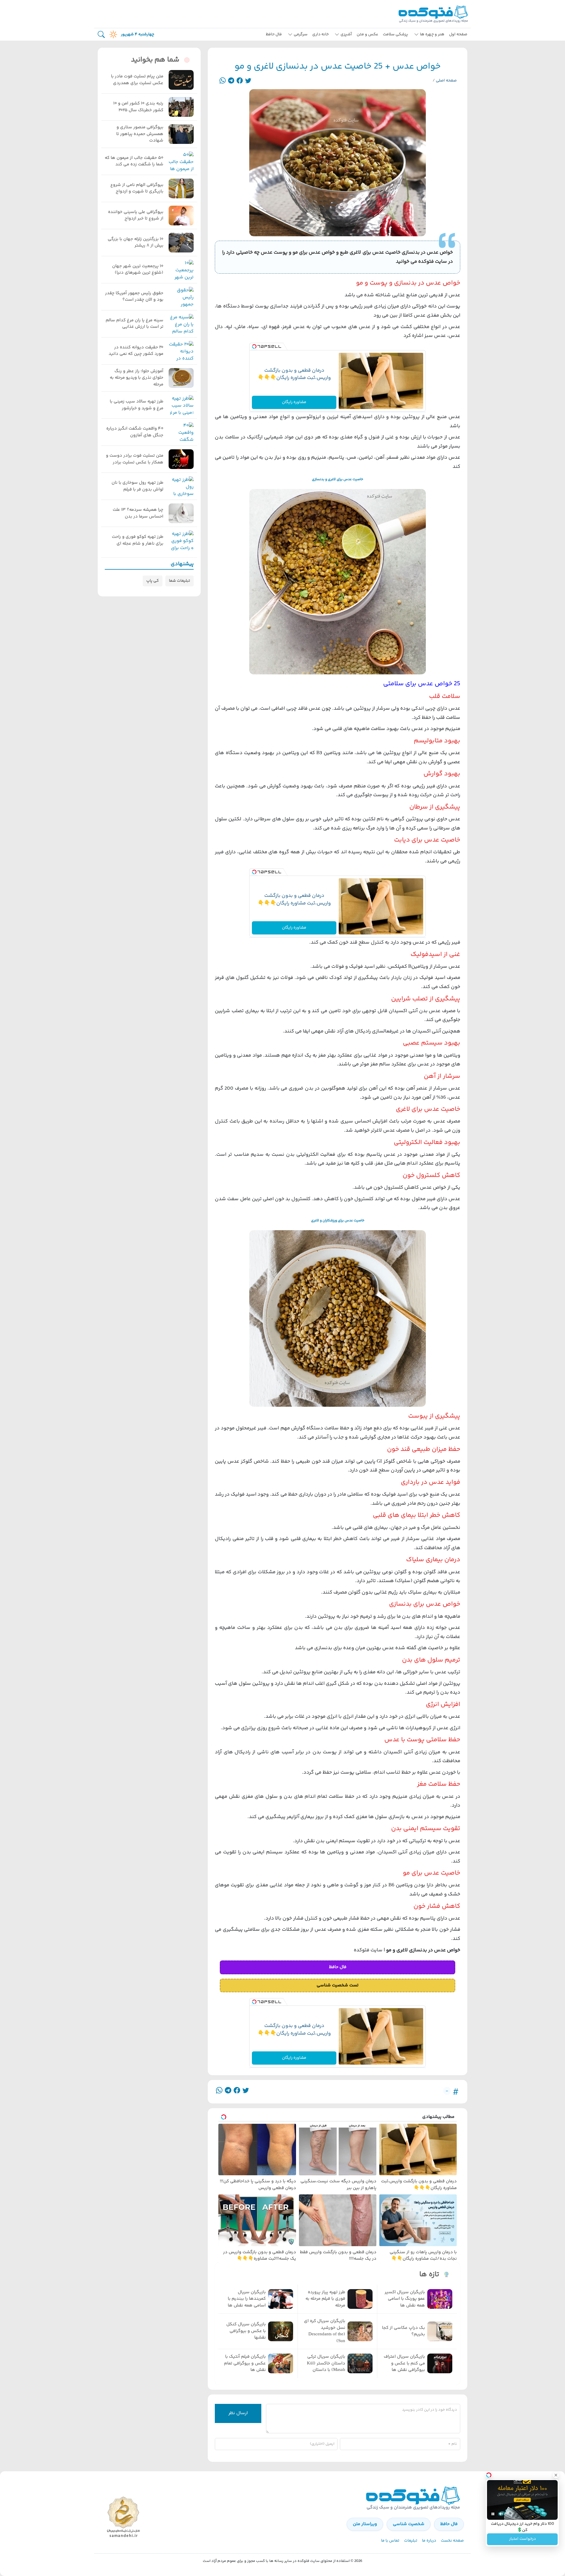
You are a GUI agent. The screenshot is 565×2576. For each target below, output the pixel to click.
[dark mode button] (112, 34)
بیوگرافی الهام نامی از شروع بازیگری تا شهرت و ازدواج (137, 188)
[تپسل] (254, 347)
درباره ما (429, 2541)
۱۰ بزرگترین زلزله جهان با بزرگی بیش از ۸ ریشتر (136, 243)
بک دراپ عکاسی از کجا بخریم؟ (403, 2331)
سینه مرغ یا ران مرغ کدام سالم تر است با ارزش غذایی (134, 324)
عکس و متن (367, 34)
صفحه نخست (452, 2541)
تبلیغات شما (180, 581)
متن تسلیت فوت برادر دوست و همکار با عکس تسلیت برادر (135, 459)
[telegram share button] (231, 81)
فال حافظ (274, 34)
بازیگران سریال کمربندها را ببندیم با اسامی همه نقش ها (247, 2299)
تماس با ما (390, 2541)
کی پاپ (153, 581)
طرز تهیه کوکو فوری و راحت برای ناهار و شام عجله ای (138, 540)
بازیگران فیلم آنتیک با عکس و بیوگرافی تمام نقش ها (245, 2363)
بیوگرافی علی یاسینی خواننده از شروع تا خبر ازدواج (136, 216)
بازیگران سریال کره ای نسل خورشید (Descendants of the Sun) (325, 2331)
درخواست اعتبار (522, 2539)
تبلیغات (411, 2541)
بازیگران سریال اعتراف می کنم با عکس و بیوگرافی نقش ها (404, 2363)
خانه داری (320, 34)
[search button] (101, 35)
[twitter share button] (248, 81)
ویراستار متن (365, 2524)
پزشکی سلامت (395, 34)
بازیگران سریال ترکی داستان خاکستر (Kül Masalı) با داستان (326, 2363)
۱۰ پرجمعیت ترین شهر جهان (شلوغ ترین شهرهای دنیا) (138, 270)
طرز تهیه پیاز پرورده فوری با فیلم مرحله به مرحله (325, 2299)
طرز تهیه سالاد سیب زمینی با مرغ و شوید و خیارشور (137, 405)
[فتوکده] (434, 14)
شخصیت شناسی (409, 2524)
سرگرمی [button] (301, 34)
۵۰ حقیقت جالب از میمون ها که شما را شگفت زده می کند (134, 161)
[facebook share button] (240, 81)
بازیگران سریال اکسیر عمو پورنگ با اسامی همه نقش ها (405, 2299)
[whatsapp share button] (223, 81)
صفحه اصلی (446, 81)
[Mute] (501, 2514)
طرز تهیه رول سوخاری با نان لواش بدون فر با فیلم (137, 486)
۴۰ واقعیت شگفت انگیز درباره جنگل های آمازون (135, 432)
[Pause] (493, 2514)
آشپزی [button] (346, 34)
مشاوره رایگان (294, 402)
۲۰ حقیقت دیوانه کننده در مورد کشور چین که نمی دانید (136, 351)
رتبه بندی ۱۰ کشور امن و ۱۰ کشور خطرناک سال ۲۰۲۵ (138, 107)
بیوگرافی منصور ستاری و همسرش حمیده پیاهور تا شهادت (140, 134)
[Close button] (556, 2475)
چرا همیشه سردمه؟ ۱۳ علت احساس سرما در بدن (138, 513)
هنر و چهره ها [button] (432, 34)
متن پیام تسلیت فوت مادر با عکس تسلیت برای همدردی (137, 80)
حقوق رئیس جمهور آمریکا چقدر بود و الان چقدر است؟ (134, 297)
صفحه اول (458, 34)
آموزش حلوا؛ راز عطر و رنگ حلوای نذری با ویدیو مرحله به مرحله (137, 378)
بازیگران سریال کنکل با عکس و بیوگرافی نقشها (246, 2331)
